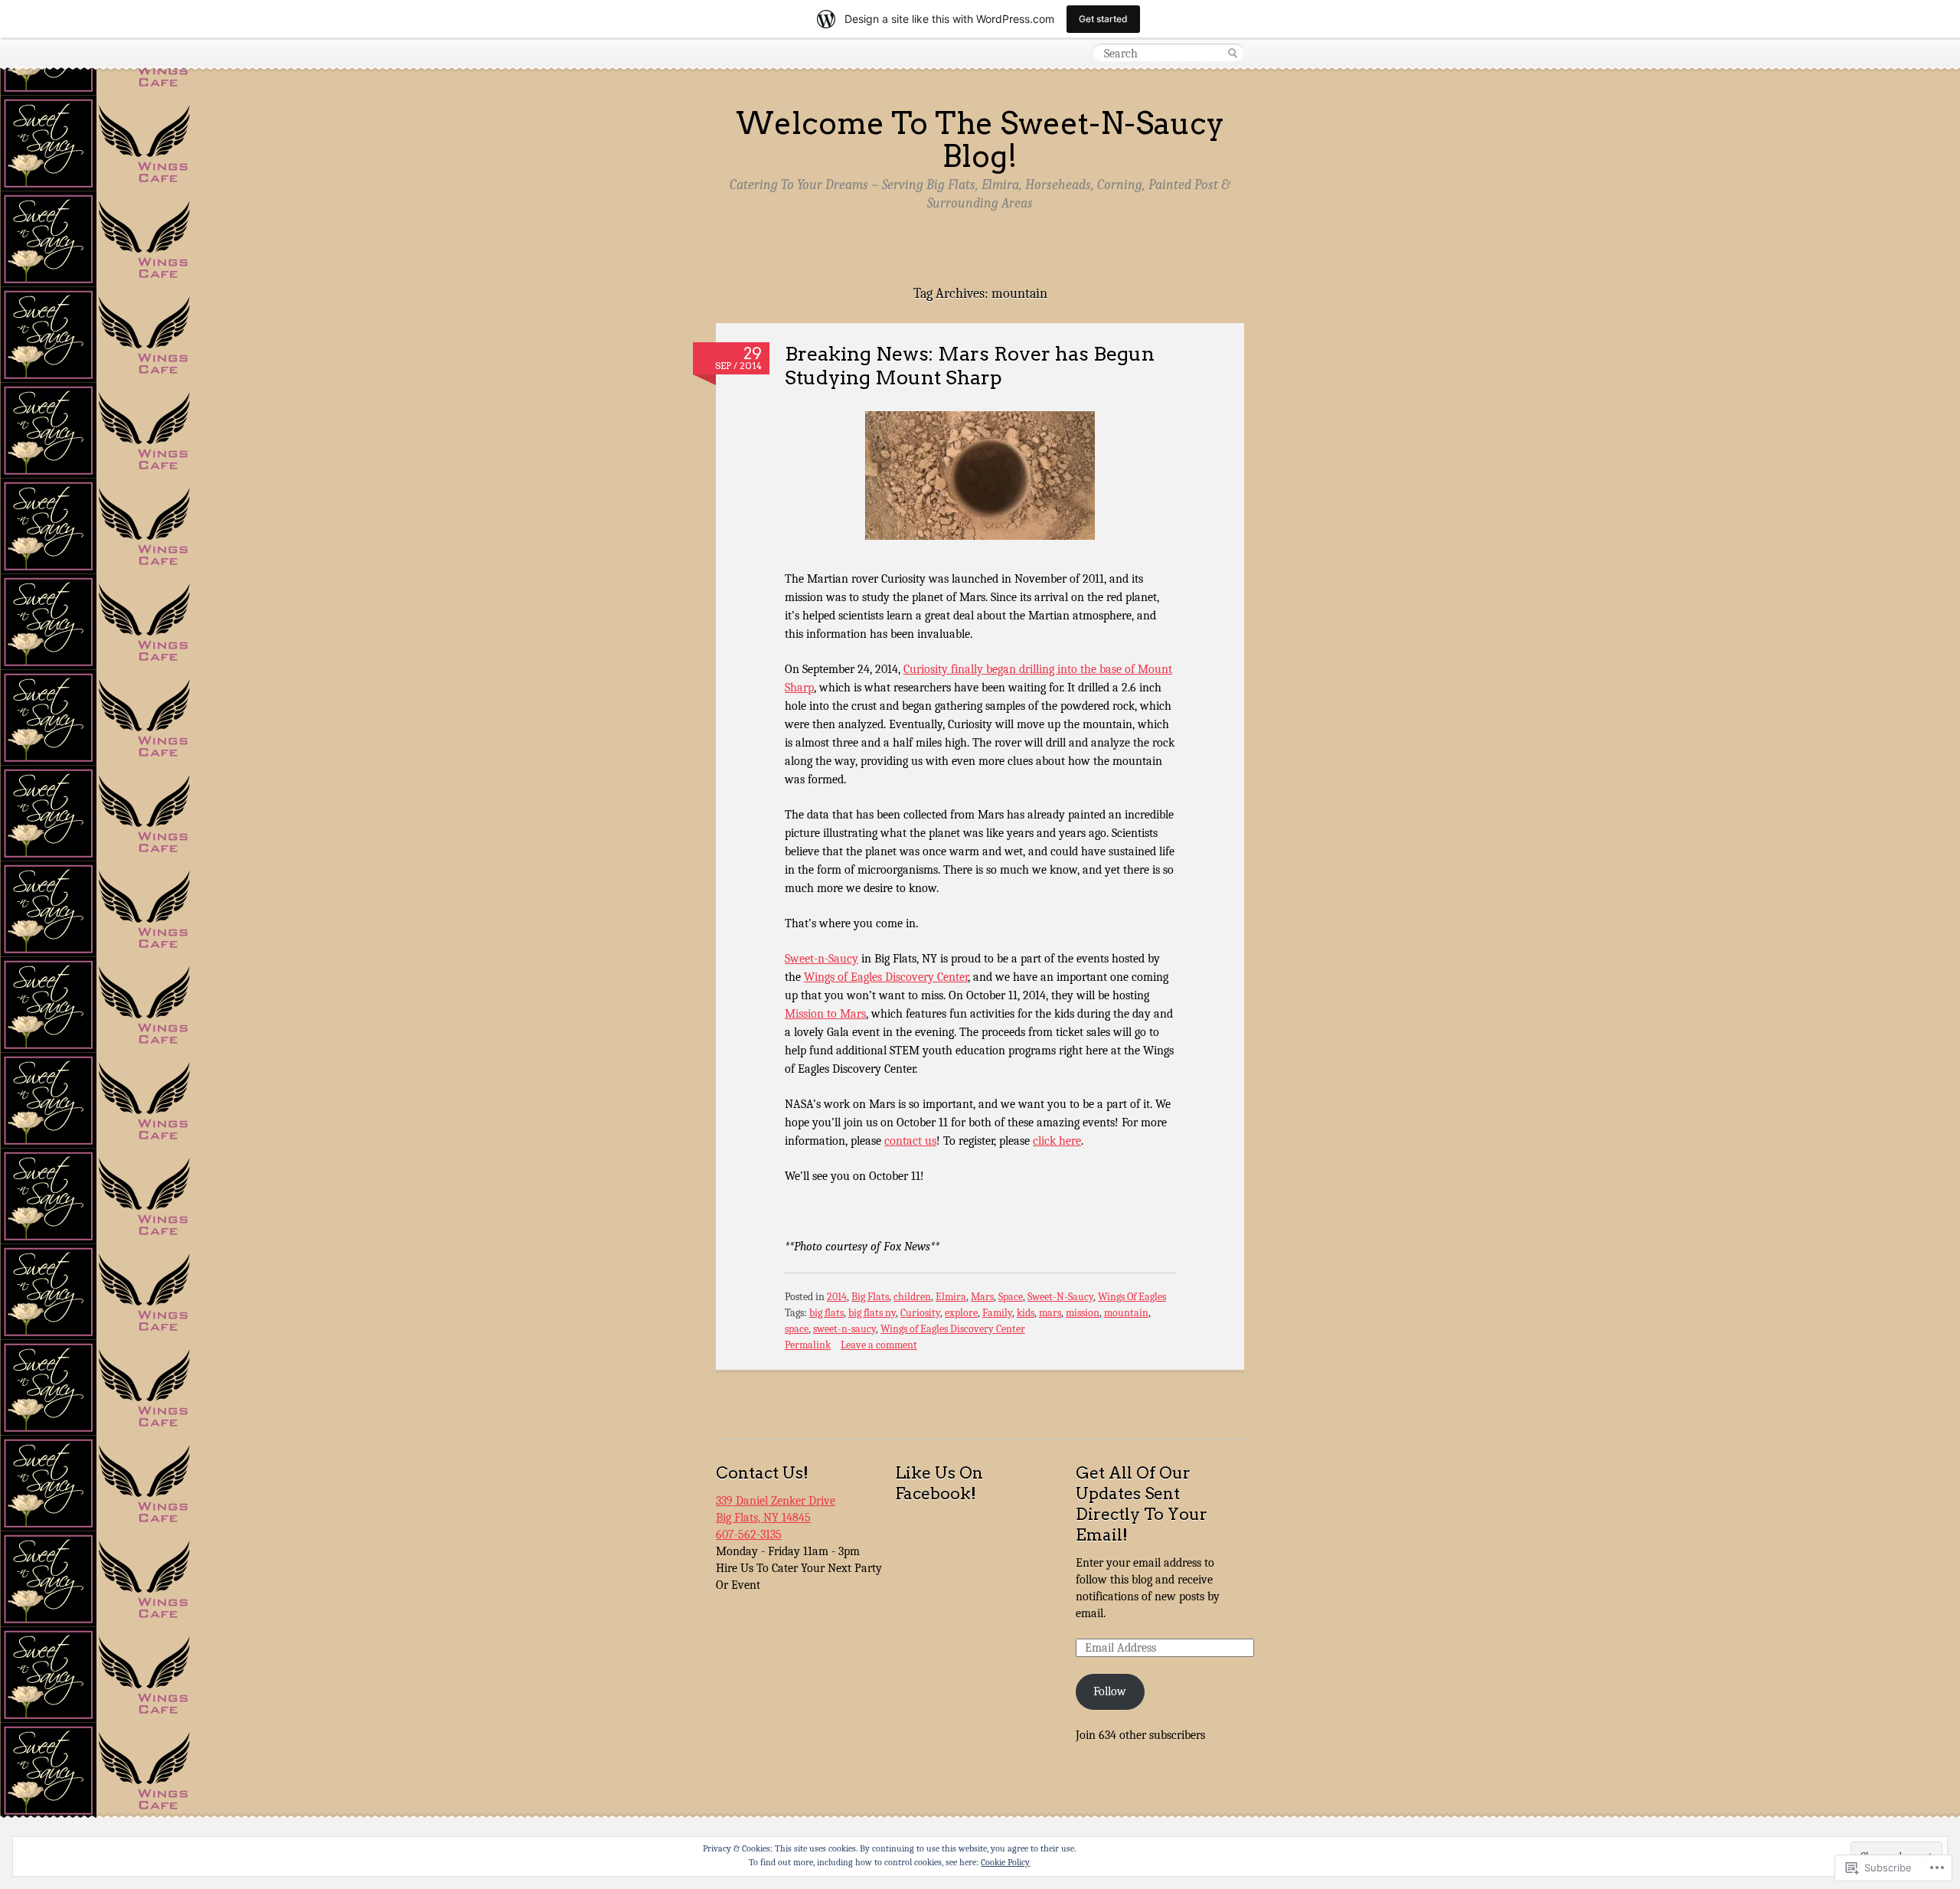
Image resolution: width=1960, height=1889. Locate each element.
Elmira (951, 1297)
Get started (1103, 19)
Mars (982, 1297)
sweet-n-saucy (844, 1329)
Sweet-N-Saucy (1060, 1297)
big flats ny (872, 1313)
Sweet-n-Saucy (822, 959)
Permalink (808, 1345)
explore (961, 1313)
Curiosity (920, 1313)
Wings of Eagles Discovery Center (886, 977)
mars (1050, 1313)
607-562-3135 (749, 1534)
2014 (837, 1297)
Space (1011, 1297)
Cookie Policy (1005, 1862)
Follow (1110, 1691)
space (797, 1329)
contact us (910, 1141)
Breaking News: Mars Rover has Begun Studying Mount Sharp (970, 365)
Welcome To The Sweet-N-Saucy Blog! (980, 140)
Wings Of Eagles (1132, 1297)
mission (1083, 1313)
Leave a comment (879, 1345)
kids (1026, 1313)
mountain (1126, 1313)
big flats (826, 1313)
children (912, 1297)
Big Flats (870, 1297)
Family (997, 1313)
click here (1057, 1141)
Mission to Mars (825, 1014)
